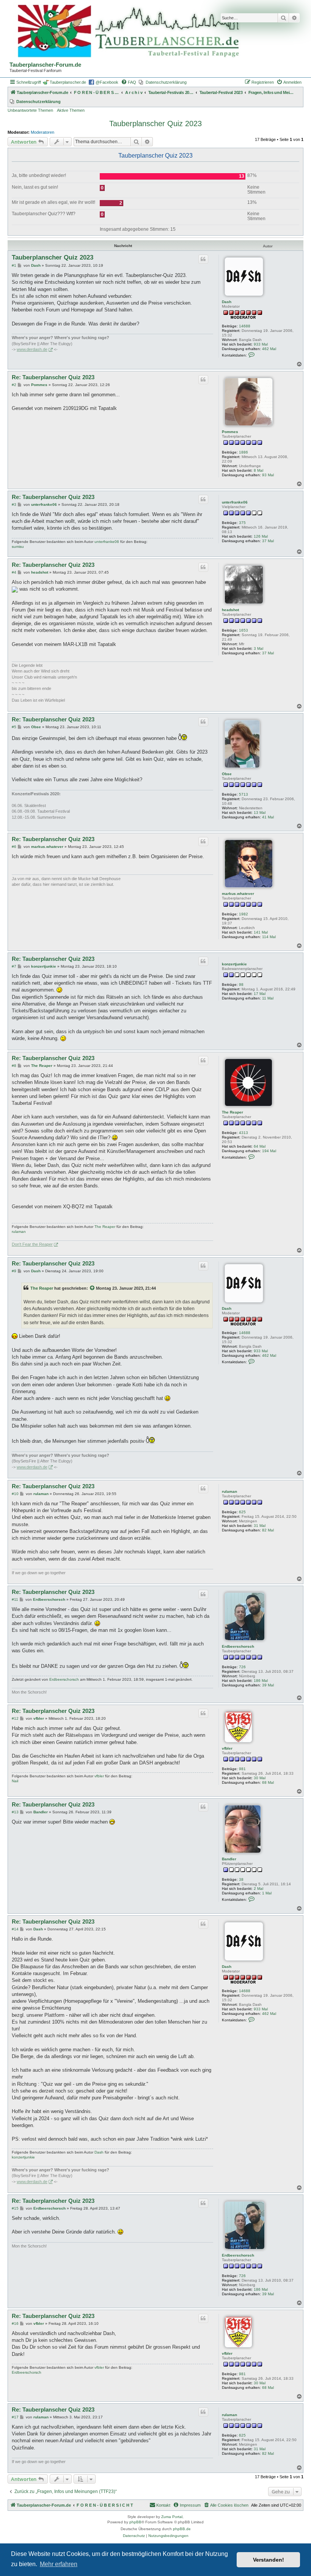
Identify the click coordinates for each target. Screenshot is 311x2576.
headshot (230, 610)
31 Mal (260, 1526)
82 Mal (268, 1530)
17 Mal (260, 994)
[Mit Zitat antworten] (203, 259)
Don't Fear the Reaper (32, 1244)
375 (242, 523)
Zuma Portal (172, 2517)
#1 (14, 265)
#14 (15, 1929)
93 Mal (268, 475)
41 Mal (268, 817)
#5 (14, 727)
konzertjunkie (234, 964)
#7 (14, 966)
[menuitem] (129, 82)
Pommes (230, 432)
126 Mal (261, 536)
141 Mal (261, 932)
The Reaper (232, 1112)
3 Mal (258, 648)
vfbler (227, 1748)
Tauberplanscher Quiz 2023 (155, 124)
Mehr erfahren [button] (59, 2564)
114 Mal (269, 937)
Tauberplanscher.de (68, 82)
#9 (14, 1271)
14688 (245, 326)
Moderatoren (42, 132)
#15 (15, 2208)
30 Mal (260, 1778)
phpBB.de (182, 2529)
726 (242, 1667)
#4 (14, 572)
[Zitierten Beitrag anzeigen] (93, 1288)
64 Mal (260, 1146)
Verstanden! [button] (269, 2560)
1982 (243, 914)
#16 (15, 2323)
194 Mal (269, 1151)
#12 (15, 1718)
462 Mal (269, 349)
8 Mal (258, 470)
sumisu (18, 547)
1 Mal (267, 1893)
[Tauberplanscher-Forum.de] (127, 32)
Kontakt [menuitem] (163, 2505)
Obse (227, 774)
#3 (14, 504)
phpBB (135, 2522)
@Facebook (107, 82)
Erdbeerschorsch (238, 1646)
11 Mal (268, 998)
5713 (243, 794)
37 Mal (268, 541)
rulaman (19, 1232)
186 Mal (261, 1681)
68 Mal (268, 1782)
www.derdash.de (32, 349)
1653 (243, 630)
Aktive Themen (71, 110)
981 (242, 1769)
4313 (243, 1133)
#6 (14, 847)
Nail (15, 1781)
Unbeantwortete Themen (30, 110)
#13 (15, 1812)
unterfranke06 (235, 502)
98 (241, 985)
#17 (15, 2417)
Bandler (229, 1859)
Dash (227, 302)
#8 (14, 1066)
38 (241, 1879)
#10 (15, 1494)
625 (242, 1512)
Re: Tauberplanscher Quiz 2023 (53, 377)
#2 (14, 385)
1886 (243, 452)
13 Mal (260, 813)
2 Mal (258, 1889)
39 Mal (268, 1685)
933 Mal (261, 344)
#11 (15, 1599)
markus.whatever (238, 894)
